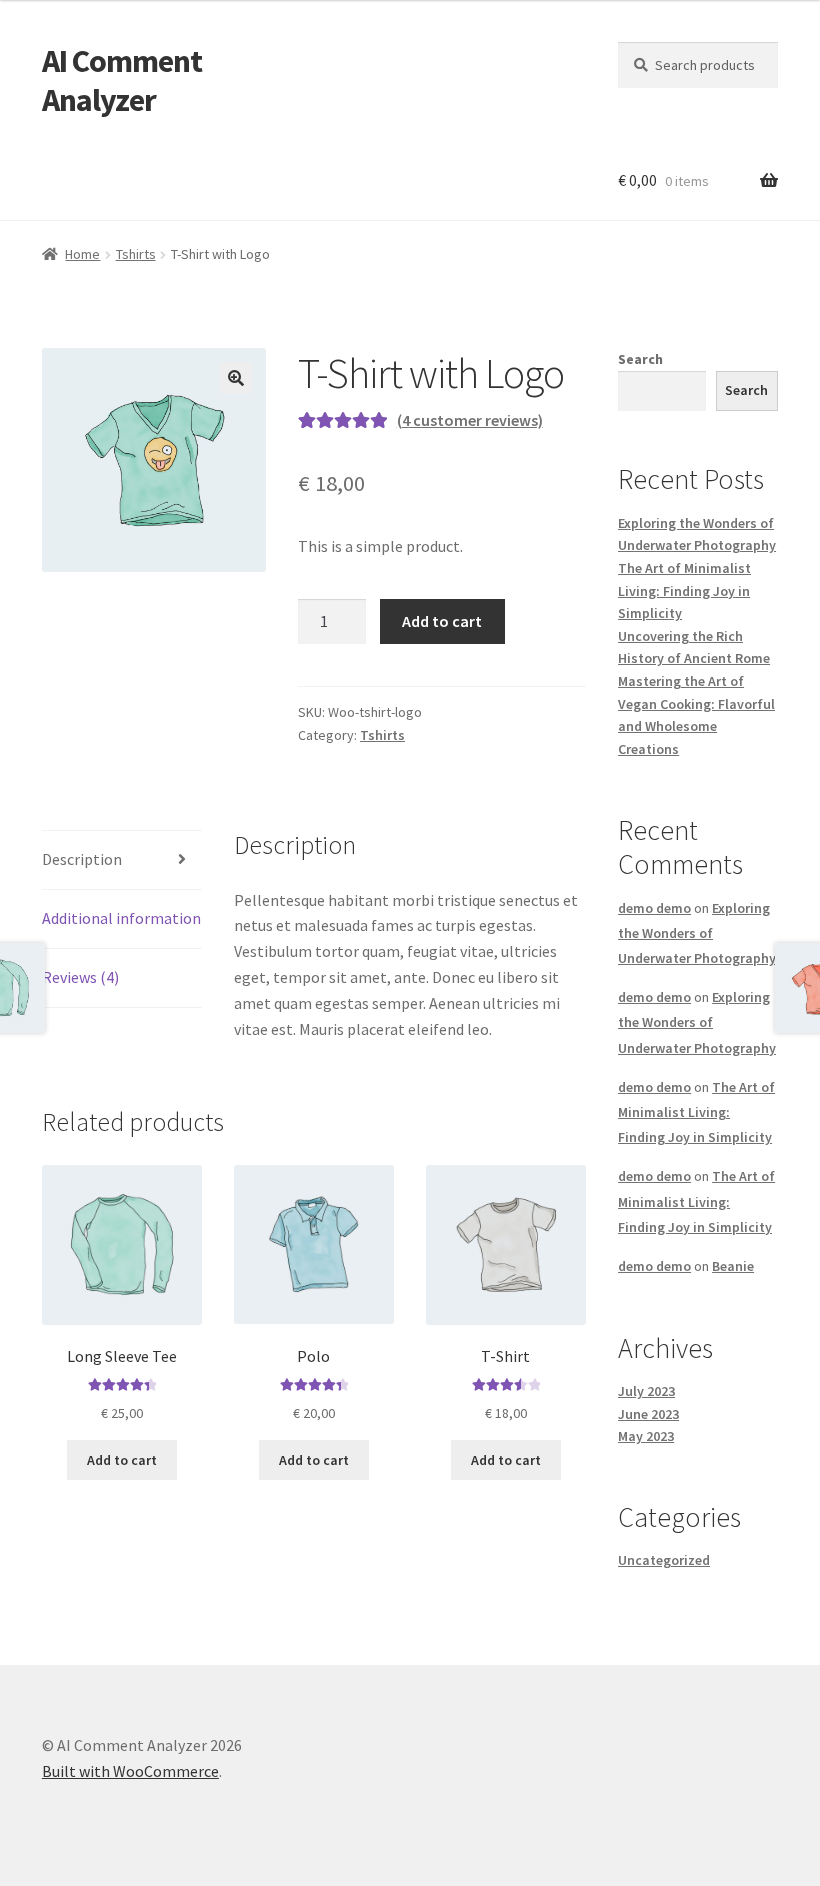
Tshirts (136, 254)
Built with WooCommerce (130, 1771)
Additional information (121, 918)
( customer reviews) (470, 420)
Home (82, 254)
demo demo (654, 908)
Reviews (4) (80, 977)
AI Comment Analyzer (122, 80)
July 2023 (646, 1391)
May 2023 (646, 1436)
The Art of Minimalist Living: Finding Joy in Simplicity (684, 590)
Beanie (733, 1266)
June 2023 (648, 1414)
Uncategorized (664, 1560)
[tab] (122, 860)
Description (82, 859)
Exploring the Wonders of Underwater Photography (697, 933)
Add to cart (442, 621)
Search (640, 359)
